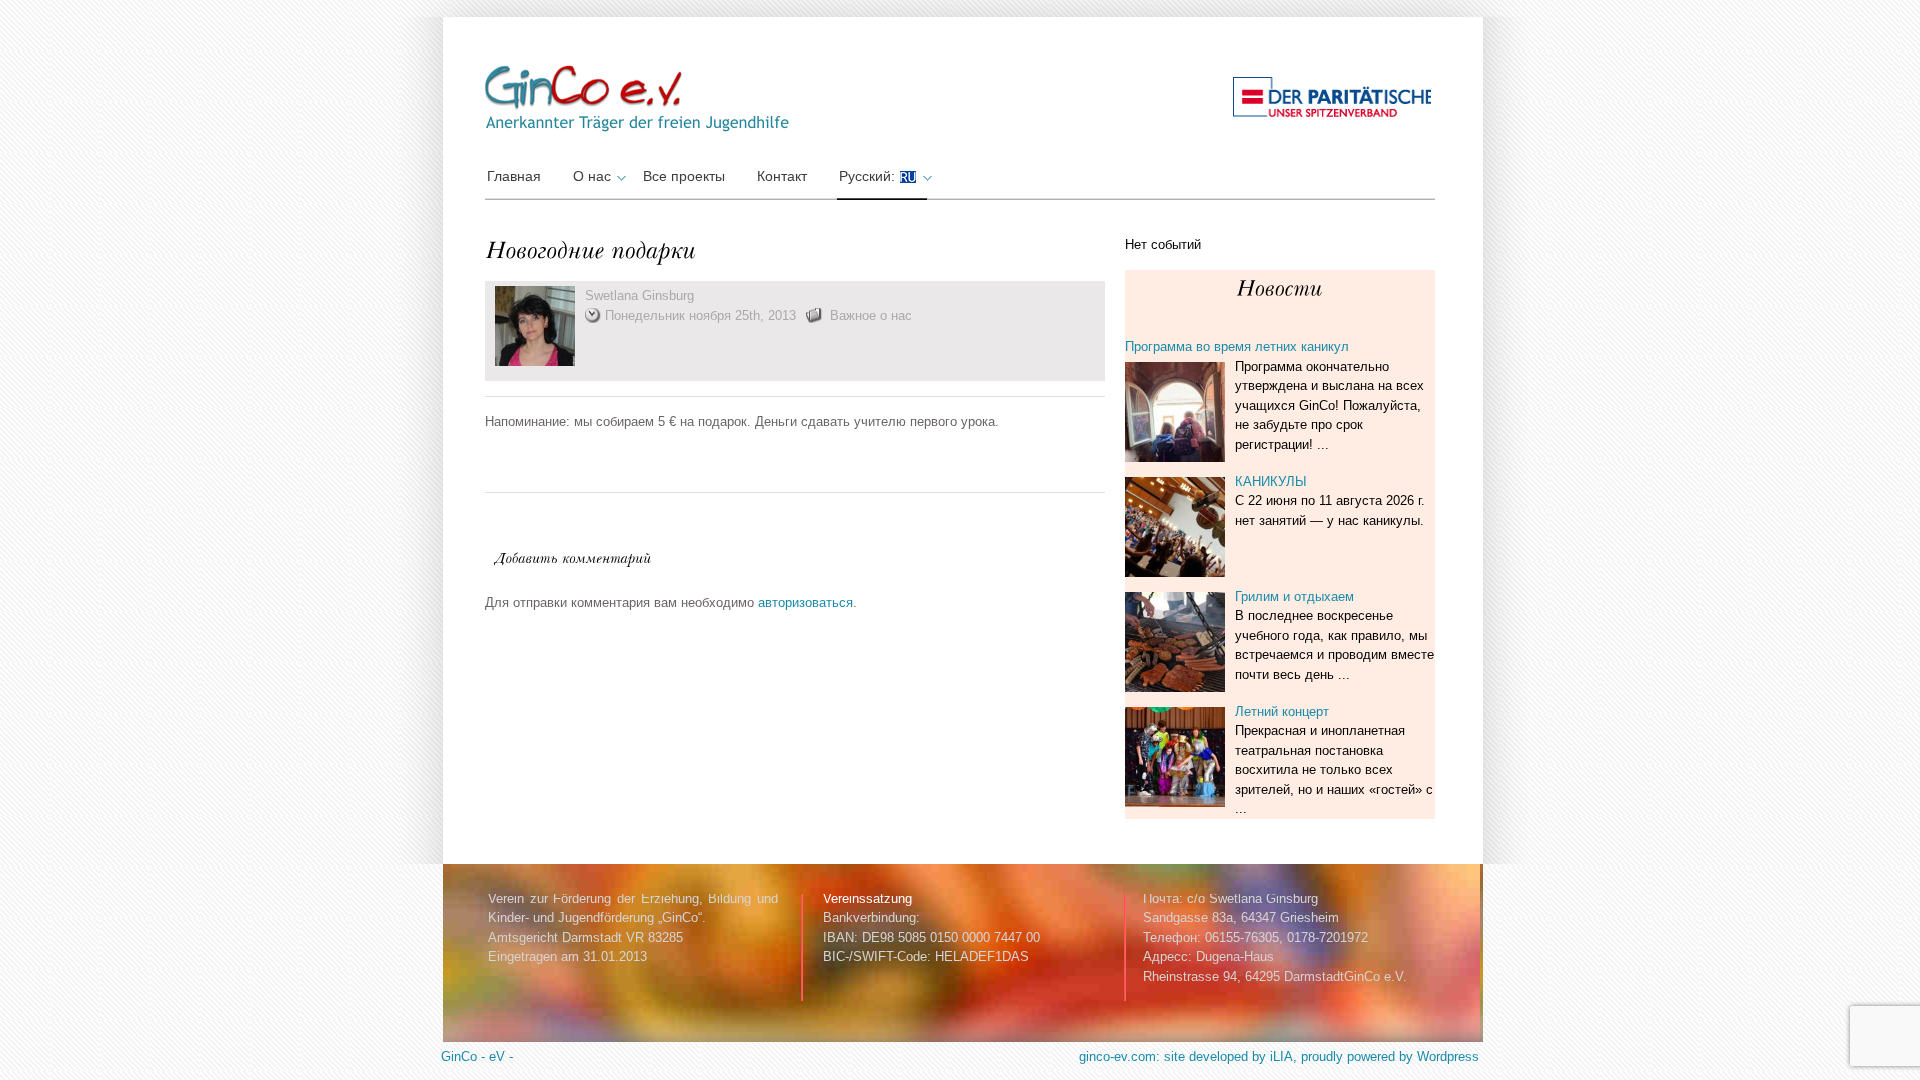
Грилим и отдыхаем (1294, 596)
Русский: (869, 176)
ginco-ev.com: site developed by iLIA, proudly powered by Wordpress (1279, 1056)
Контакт (782, 176)
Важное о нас (871, 315)
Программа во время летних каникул (1237, 346)
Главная (514, 176)
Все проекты (684, 176)
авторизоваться (805, 602)
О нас (592, 176)
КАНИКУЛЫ (1271, 481)
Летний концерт (1282, 711)
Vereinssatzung (867, 898)
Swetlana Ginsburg (639, 295)
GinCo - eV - (477, 1056)
